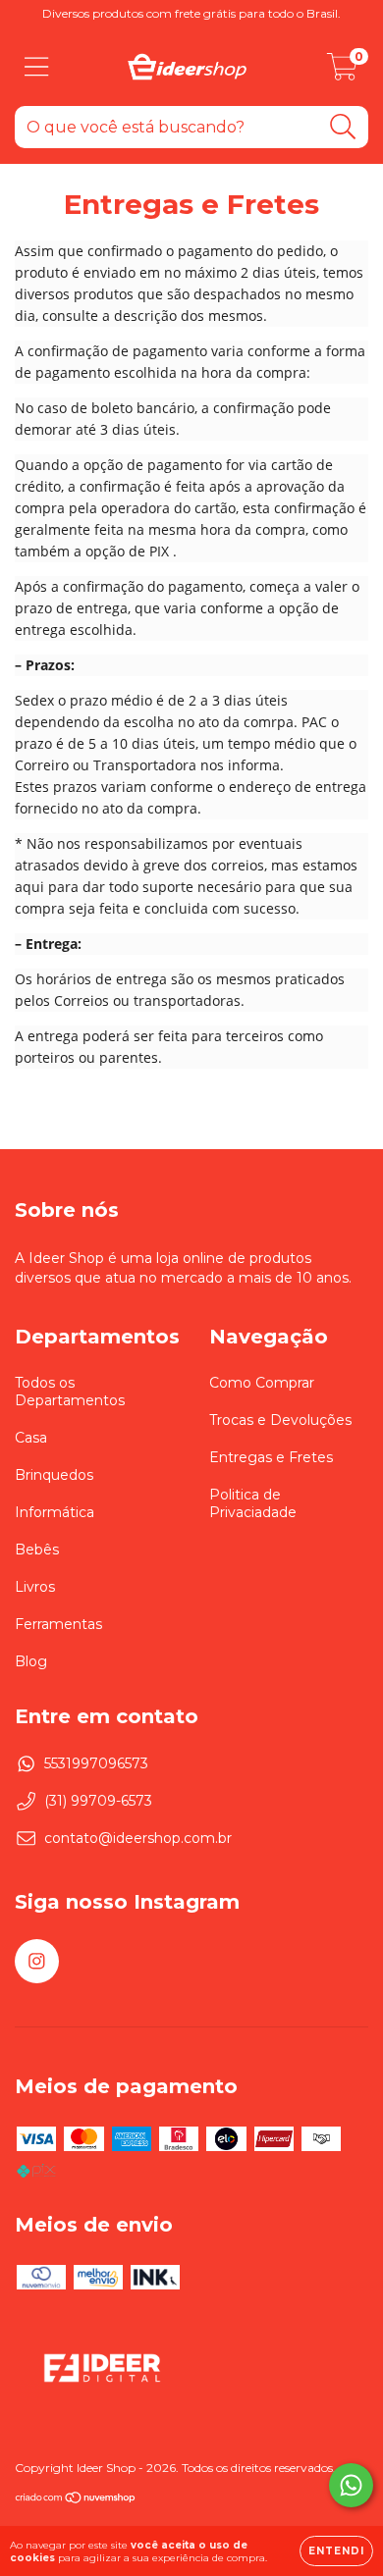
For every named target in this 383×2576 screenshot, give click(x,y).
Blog (31, 1661)
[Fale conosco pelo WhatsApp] (351, 2485)
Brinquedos (54, 1475)
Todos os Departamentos (70, 1392)
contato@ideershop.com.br (138, 1838)
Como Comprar (262, 1383)
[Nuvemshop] (76, 2499)
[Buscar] (343, 127)
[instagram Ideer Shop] (37, 1961)
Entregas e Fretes (271, 1457)
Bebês (37, 1550)
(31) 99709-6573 (98, 1801)
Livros (35, 1587)
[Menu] (37, 67)
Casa (31, 1438)
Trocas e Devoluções (280, 1420)
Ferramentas (58, 1624)
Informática (55, 1512)
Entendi (336, 2551)
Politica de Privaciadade (253, 1503)
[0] (342, 72)
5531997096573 (96, 1763)
